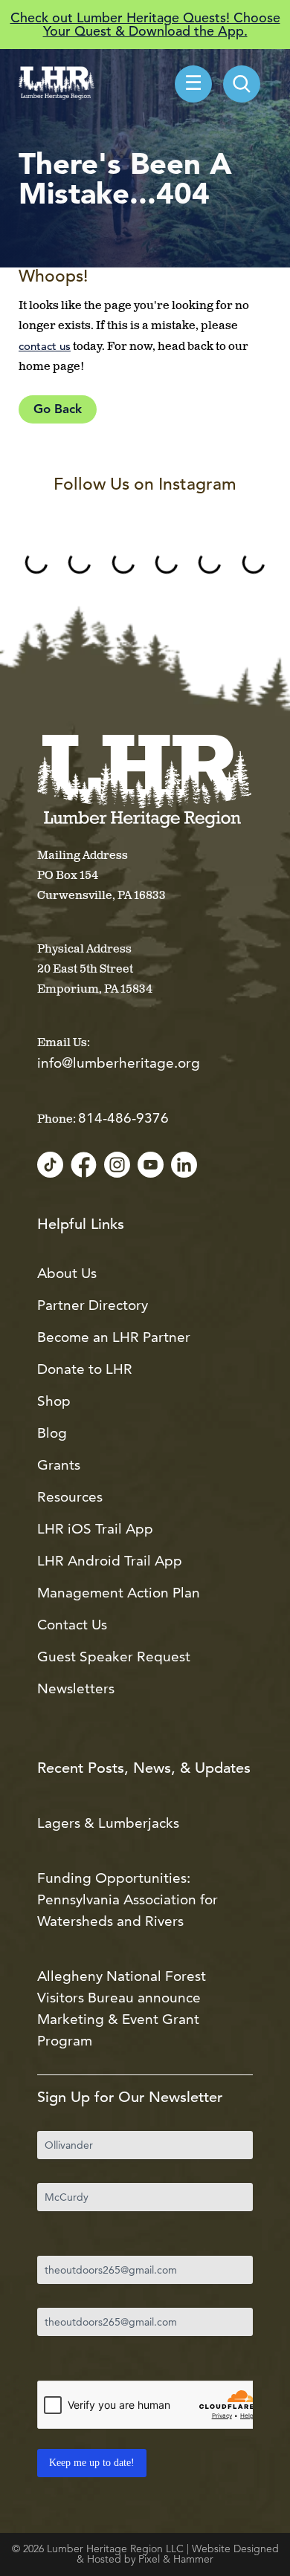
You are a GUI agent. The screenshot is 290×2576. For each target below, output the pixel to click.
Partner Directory (93, 1305)
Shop (54, 1401)
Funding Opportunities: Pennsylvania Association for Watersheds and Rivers (128, 1899)
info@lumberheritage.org (119, 1063)
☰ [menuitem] (193, 85)
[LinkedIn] (184, 1166)
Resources (70, 1497)
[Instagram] (117, 1166)
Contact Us (72, 1625)
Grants (59, 1465)
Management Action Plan (119, 1593)
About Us (67, 1273)
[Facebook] (84, 1166)
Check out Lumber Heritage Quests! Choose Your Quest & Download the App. (145, 24)
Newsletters (76, 1688)
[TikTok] (50, 1166)
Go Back (58, 410)
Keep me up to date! (92, 2463)
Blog (52, 1433)
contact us (45, 346)
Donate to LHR (85, 1369)
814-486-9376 (123, 1118)
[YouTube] (151, 1166)
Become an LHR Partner (114, 1337)
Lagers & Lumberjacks (108, 1823)
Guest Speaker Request (114, 1657)
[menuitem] (242, 84)
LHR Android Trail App (110, 1561)
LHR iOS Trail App (95, 1529)
